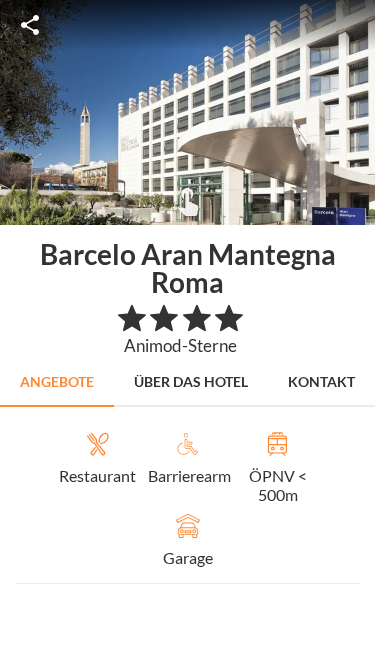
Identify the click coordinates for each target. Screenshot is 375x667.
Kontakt (321, 381)
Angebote (57, 381)
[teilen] (30, 25)
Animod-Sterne (180, 345)
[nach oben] (353, 334)
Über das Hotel (191, 381)
